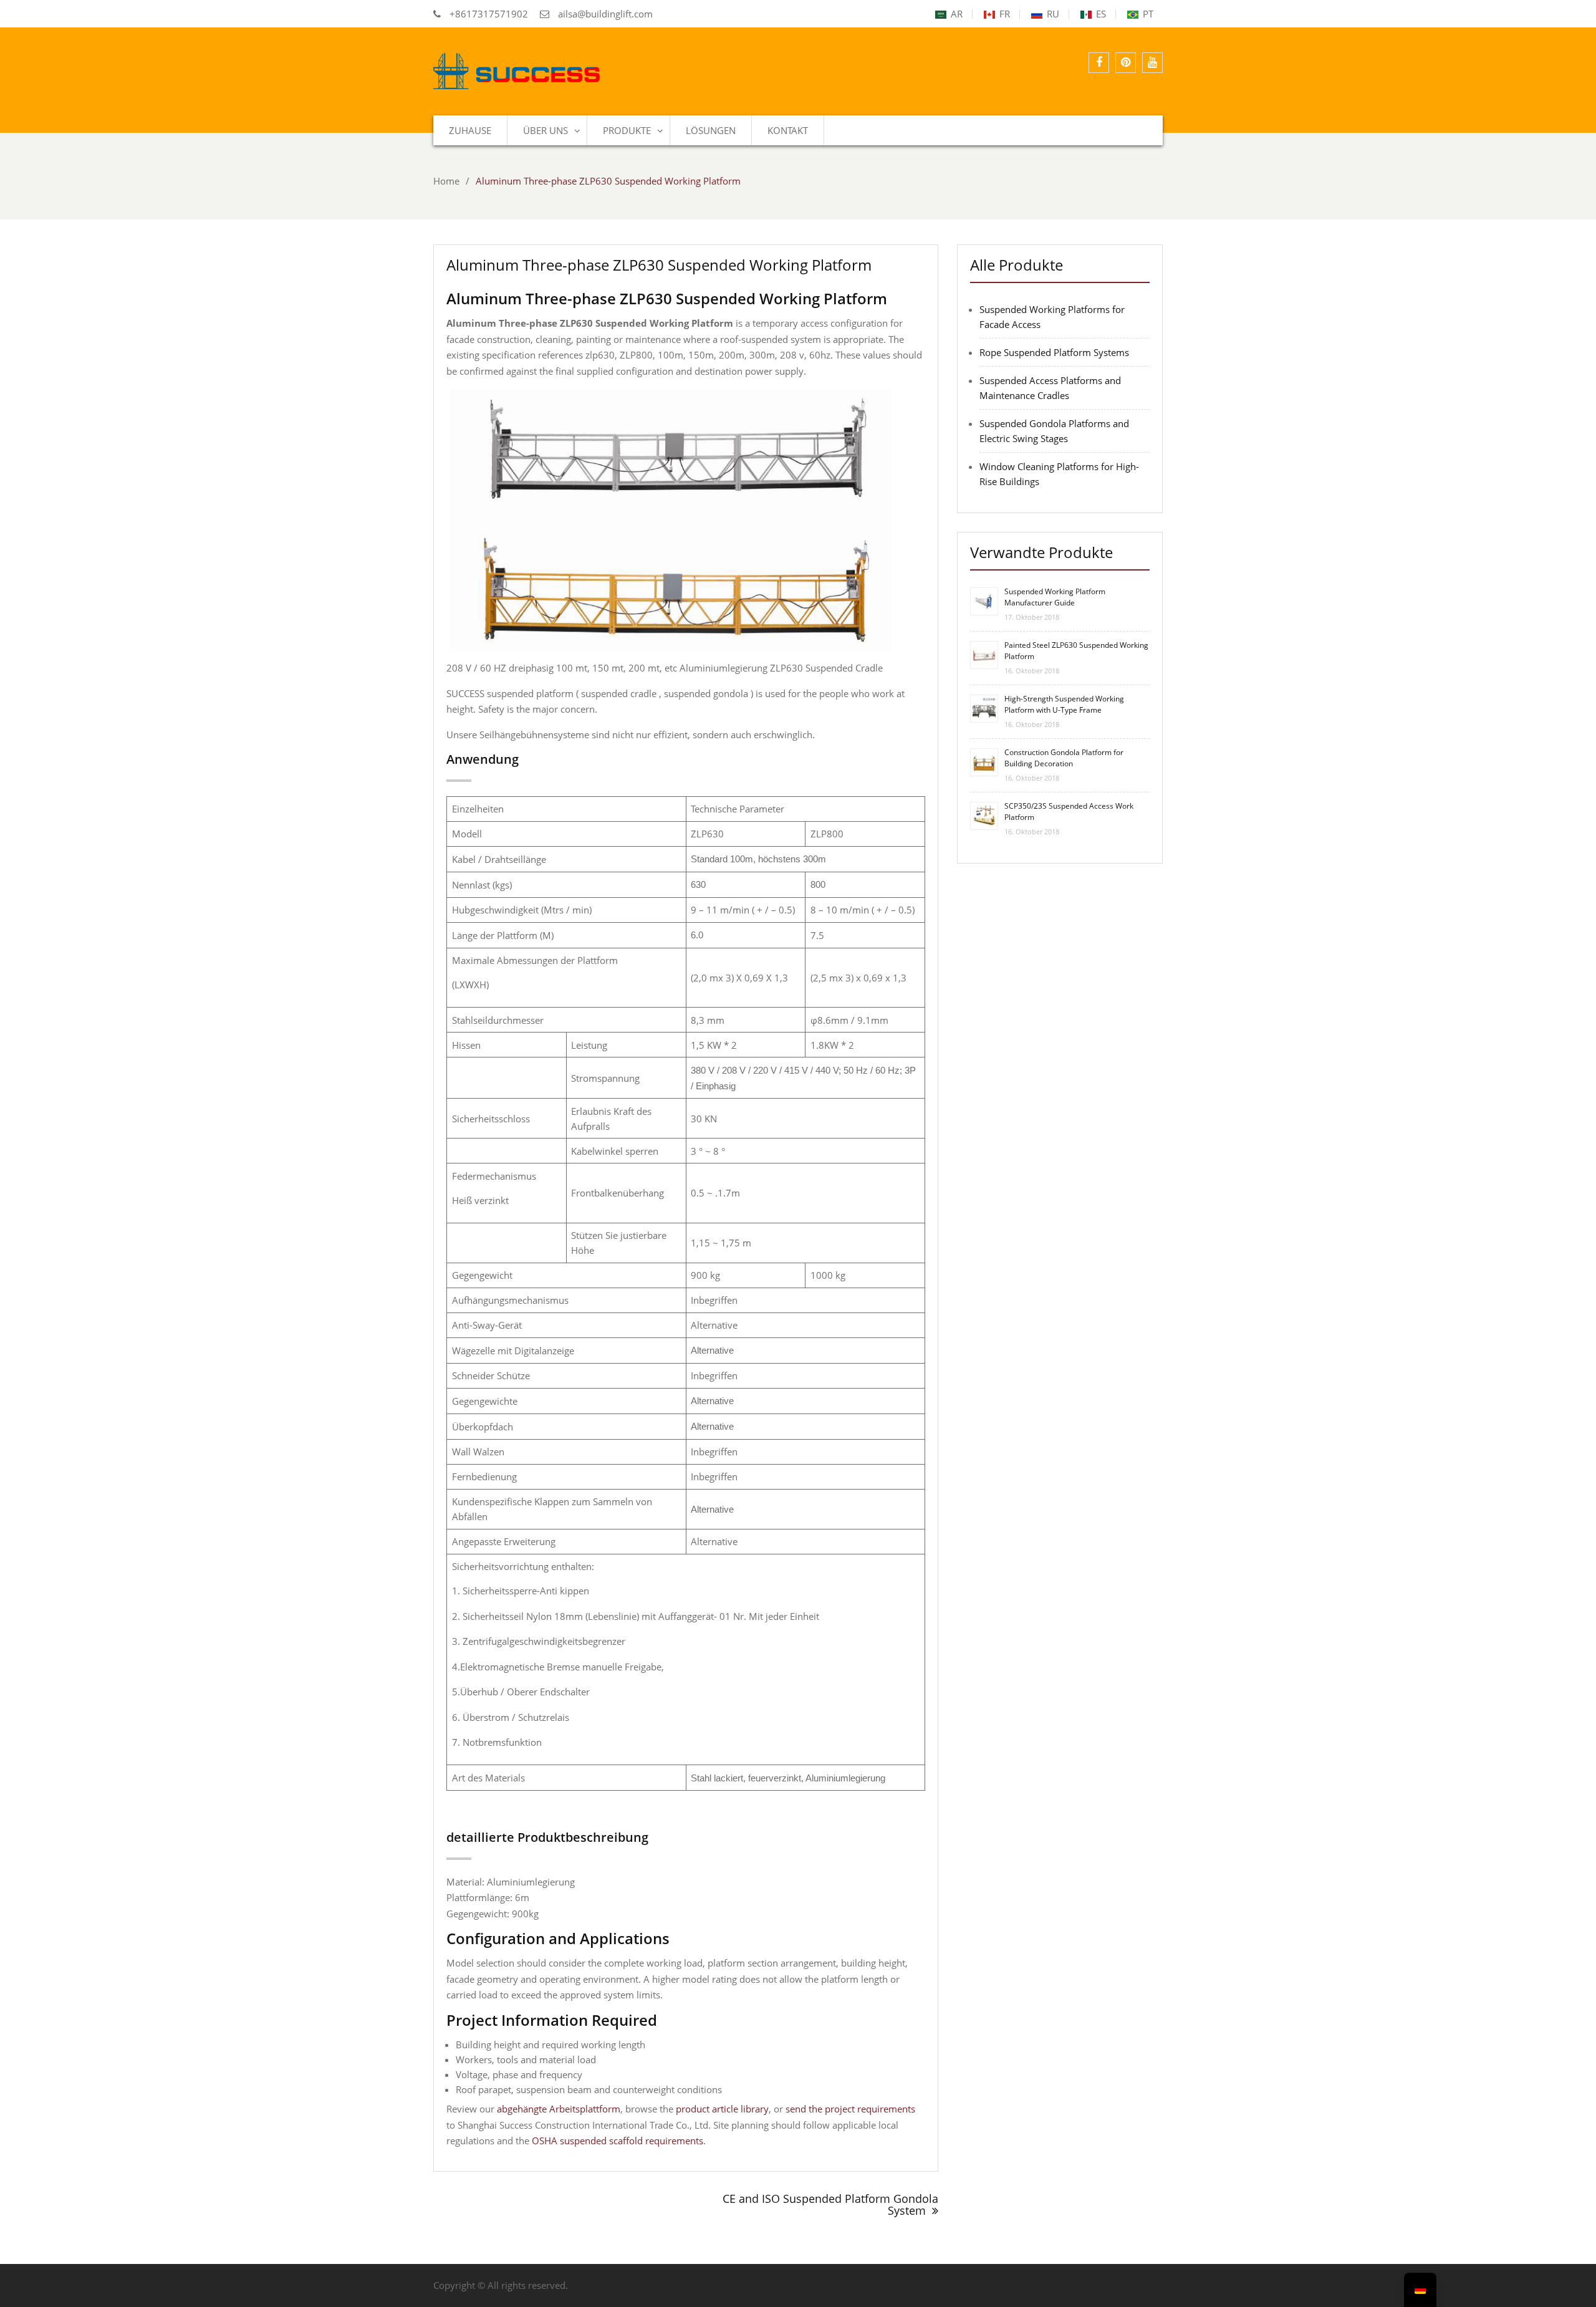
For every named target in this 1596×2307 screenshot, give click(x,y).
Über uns (546, 130)
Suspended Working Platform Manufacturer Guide (1055, 597)
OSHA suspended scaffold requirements (618, 2141)
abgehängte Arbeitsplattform (559, 2109)
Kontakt (788, 130)
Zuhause (470, 130)
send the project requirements (850, 2109)
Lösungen (711, 130)
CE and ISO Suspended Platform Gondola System (830, 2205)
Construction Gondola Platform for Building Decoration (1064, 758)
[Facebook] (1099, 63)
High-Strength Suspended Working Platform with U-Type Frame (1064, 704)
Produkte (627, 130)
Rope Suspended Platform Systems (1054, 352)
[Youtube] (1152, 63)
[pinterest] (1126, 63)
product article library (722, 2109)
